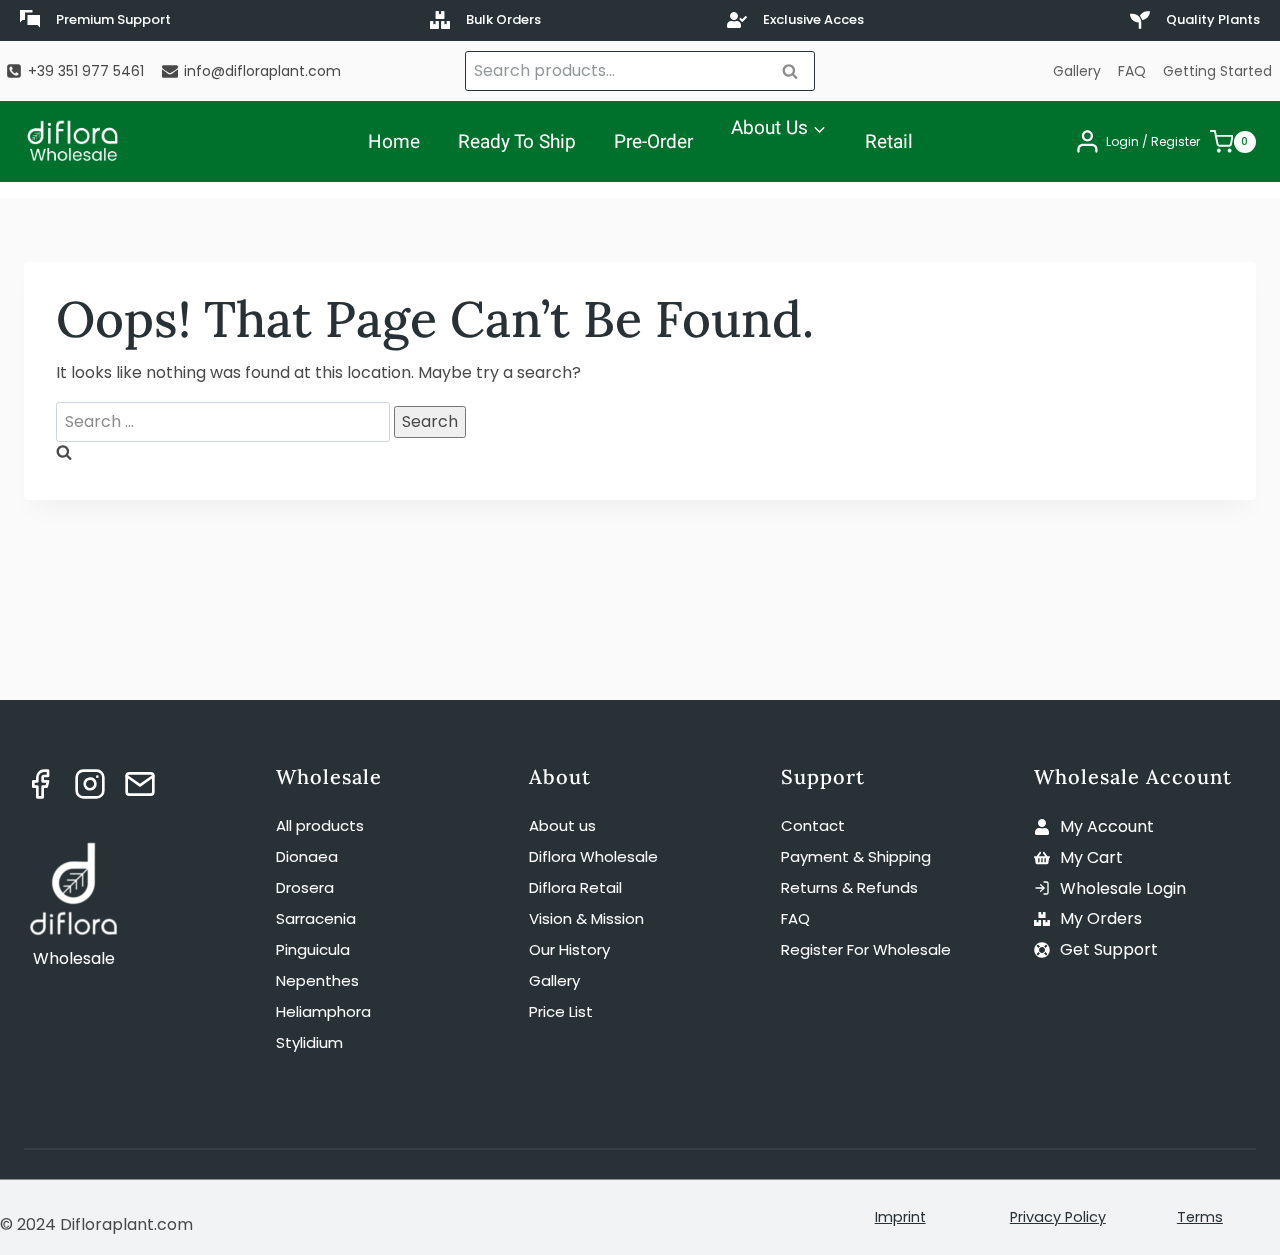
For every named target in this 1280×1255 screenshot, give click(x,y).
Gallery (1077, 71)
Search (796, 70)
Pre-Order (653, 142)
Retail (889, 142)
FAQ (1132, 71)
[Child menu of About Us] (732, 172)
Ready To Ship (517, 142)
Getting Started (1217, 71)
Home (394, 142)
